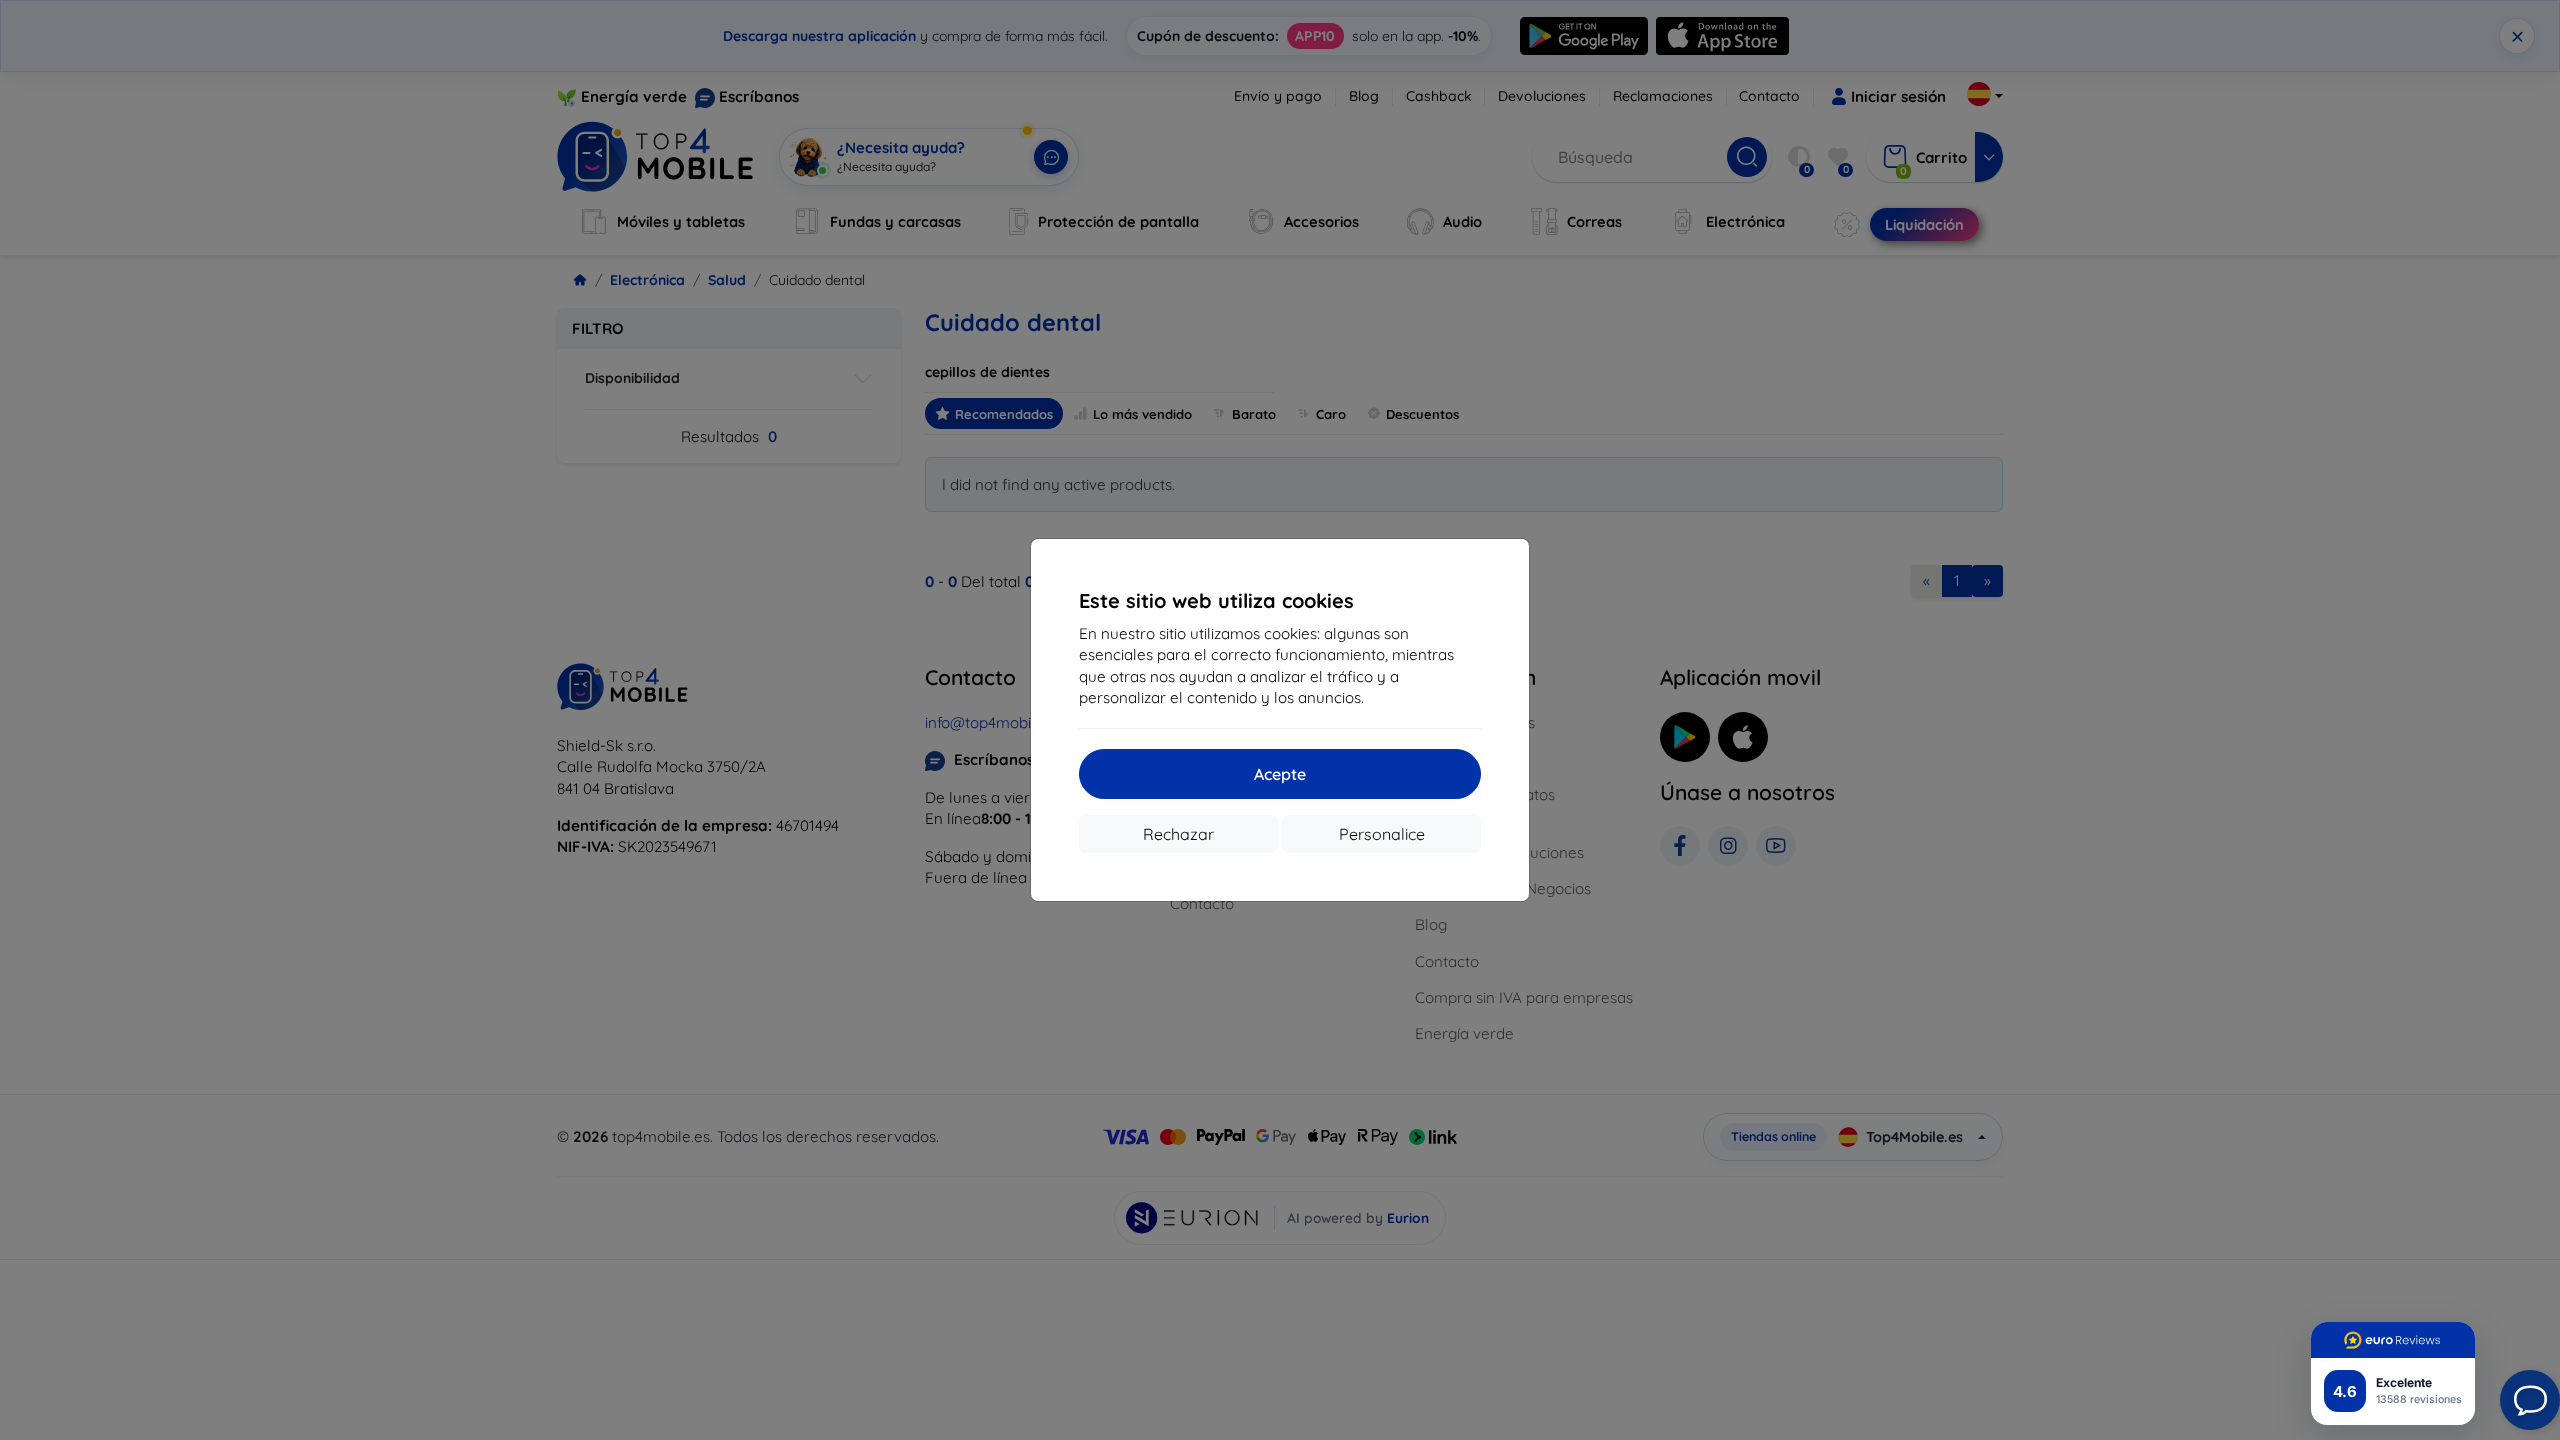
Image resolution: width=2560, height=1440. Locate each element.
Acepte (1280, 774)
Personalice (1382, 834)
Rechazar (1178, 834)
